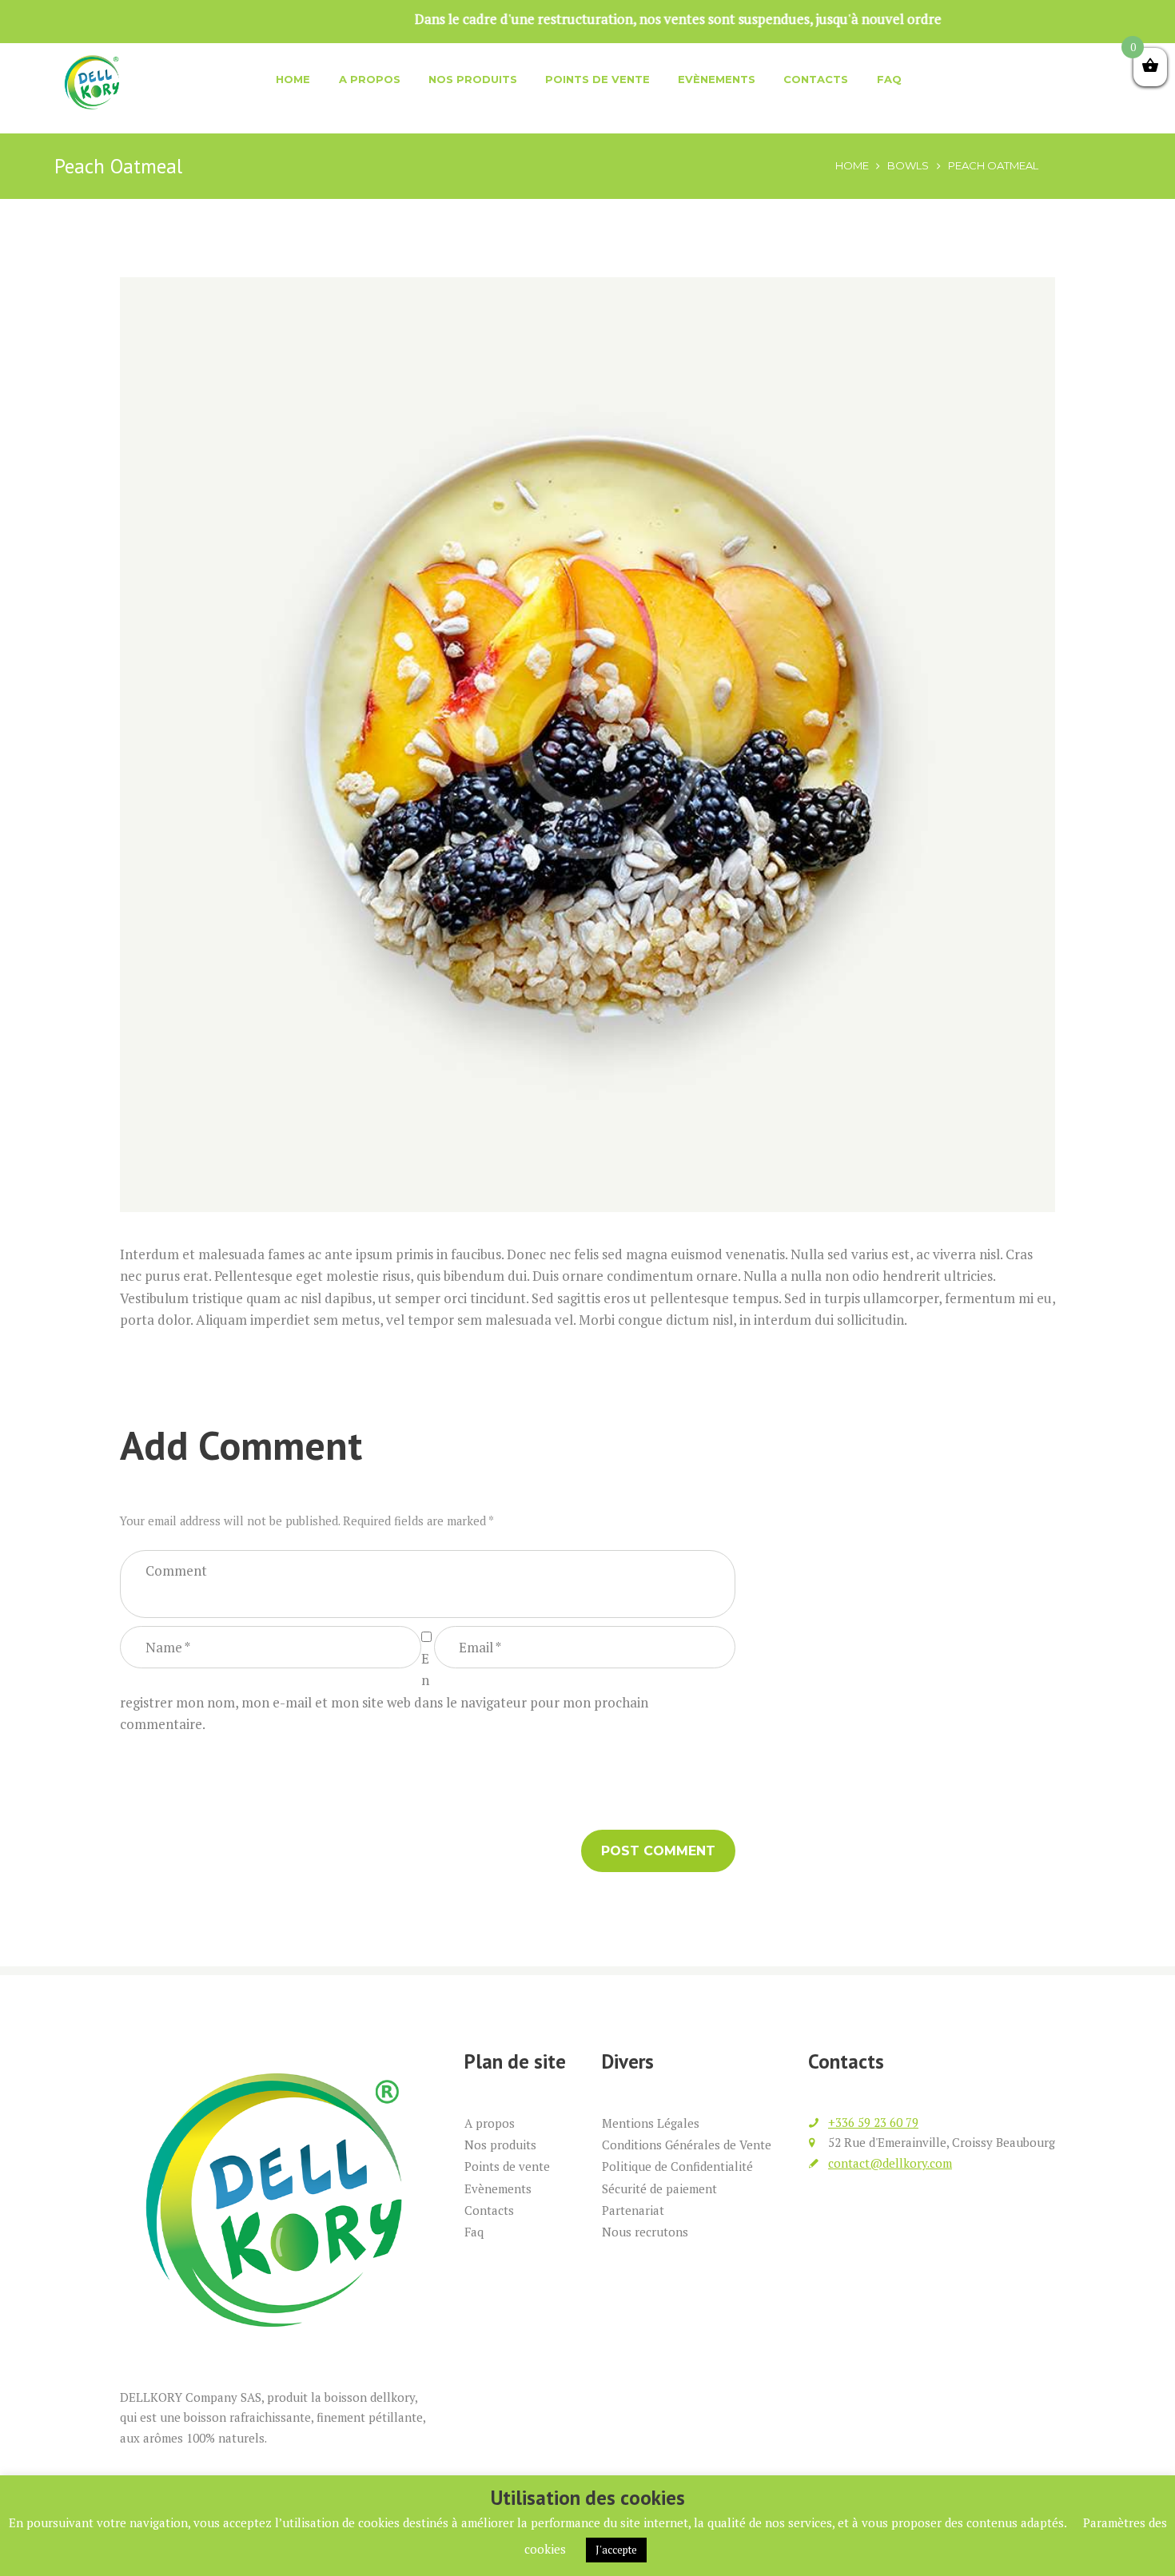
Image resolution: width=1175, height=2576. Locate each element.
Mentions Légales (651, 2123)
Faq (889, 79)
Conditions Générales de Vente (687, 2145)
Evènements (717, 79)
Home (293, 79)
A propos (370, 79)
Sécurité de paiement (659, 2188)
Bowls (908, 165)
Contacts (816, 79)
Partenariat (633, 2210)
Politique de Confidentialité (677, 2166)
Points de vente (597, 79)
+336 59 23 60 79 (873, 2122)
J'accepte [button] (616, 2550)
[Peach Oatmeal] (587, 745)
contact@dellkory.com (890, 2163)
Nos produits (473, 79)
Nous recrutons (645, 2232)
